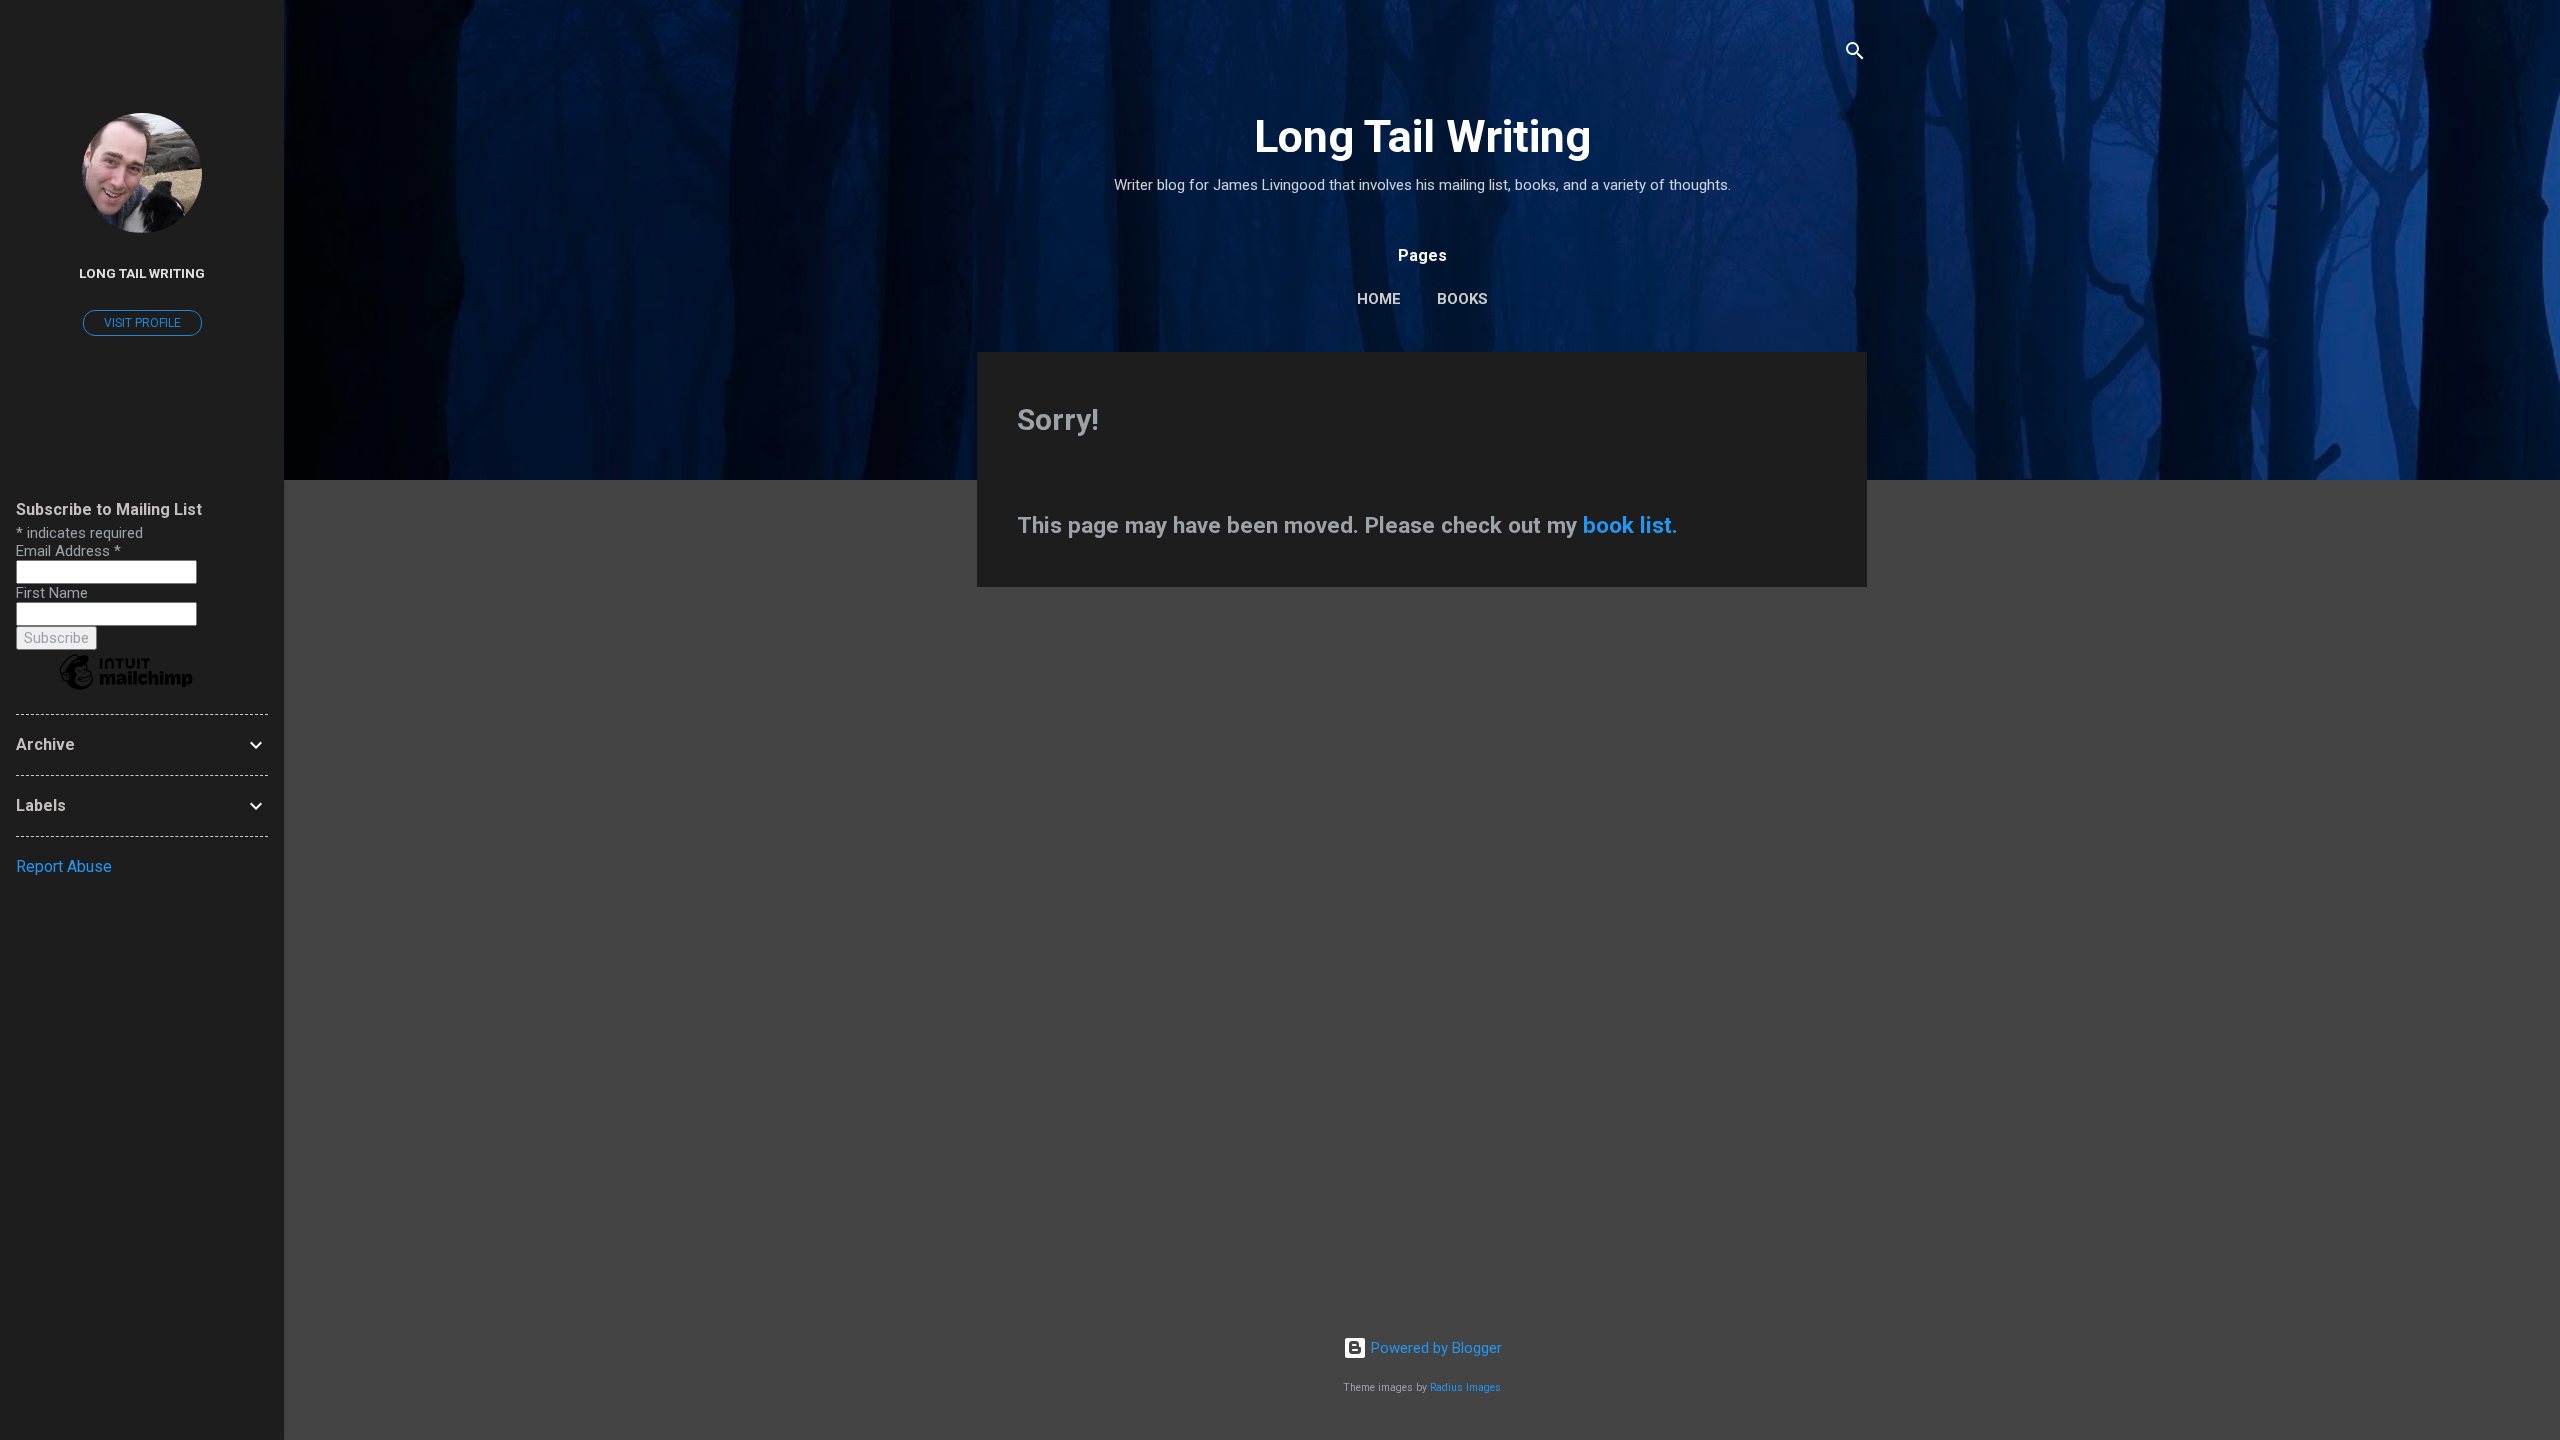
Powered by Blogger (1434, 1348)
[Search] (1855, 54)
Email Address (68, 551)
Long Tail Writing (1422, 136)
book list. (1630, 525)
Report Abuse (64, 866)
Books (1462, 299)
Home (1379, 299)
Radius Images (1465, 1387)
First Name (52, 593)
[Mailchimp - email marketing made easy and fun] (126, 689)
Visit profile (142, 323)
